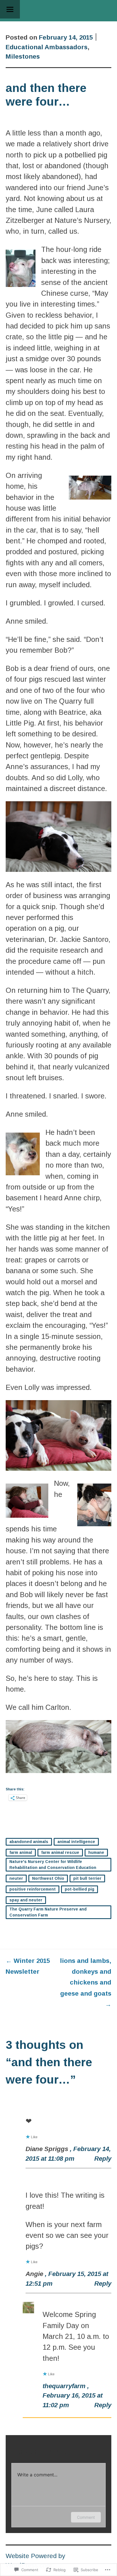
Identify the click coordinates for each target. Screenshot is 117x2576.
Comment (86, 2517)
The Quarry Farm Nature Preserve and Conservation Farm (48, 1912)
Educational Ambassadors (47, 47)
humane (96, 1852)
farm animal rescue (60, 1852)
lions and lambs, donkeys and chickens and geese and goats (86, 1983)
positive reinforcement (33, 1889)
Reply (103, 2159)
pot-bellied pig (80, 1889)
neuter (16, 1878)
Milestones (23, 57)
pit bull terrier (87, 1878)
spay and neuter (26, 1900)
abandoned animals (29, 1842)
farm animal (21, 1852)
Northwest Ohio (48, 1878)
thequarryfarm (64, 2386)
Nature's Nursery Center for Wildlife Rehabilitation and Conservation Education (53, 1865)
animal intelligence (76, 1842)
